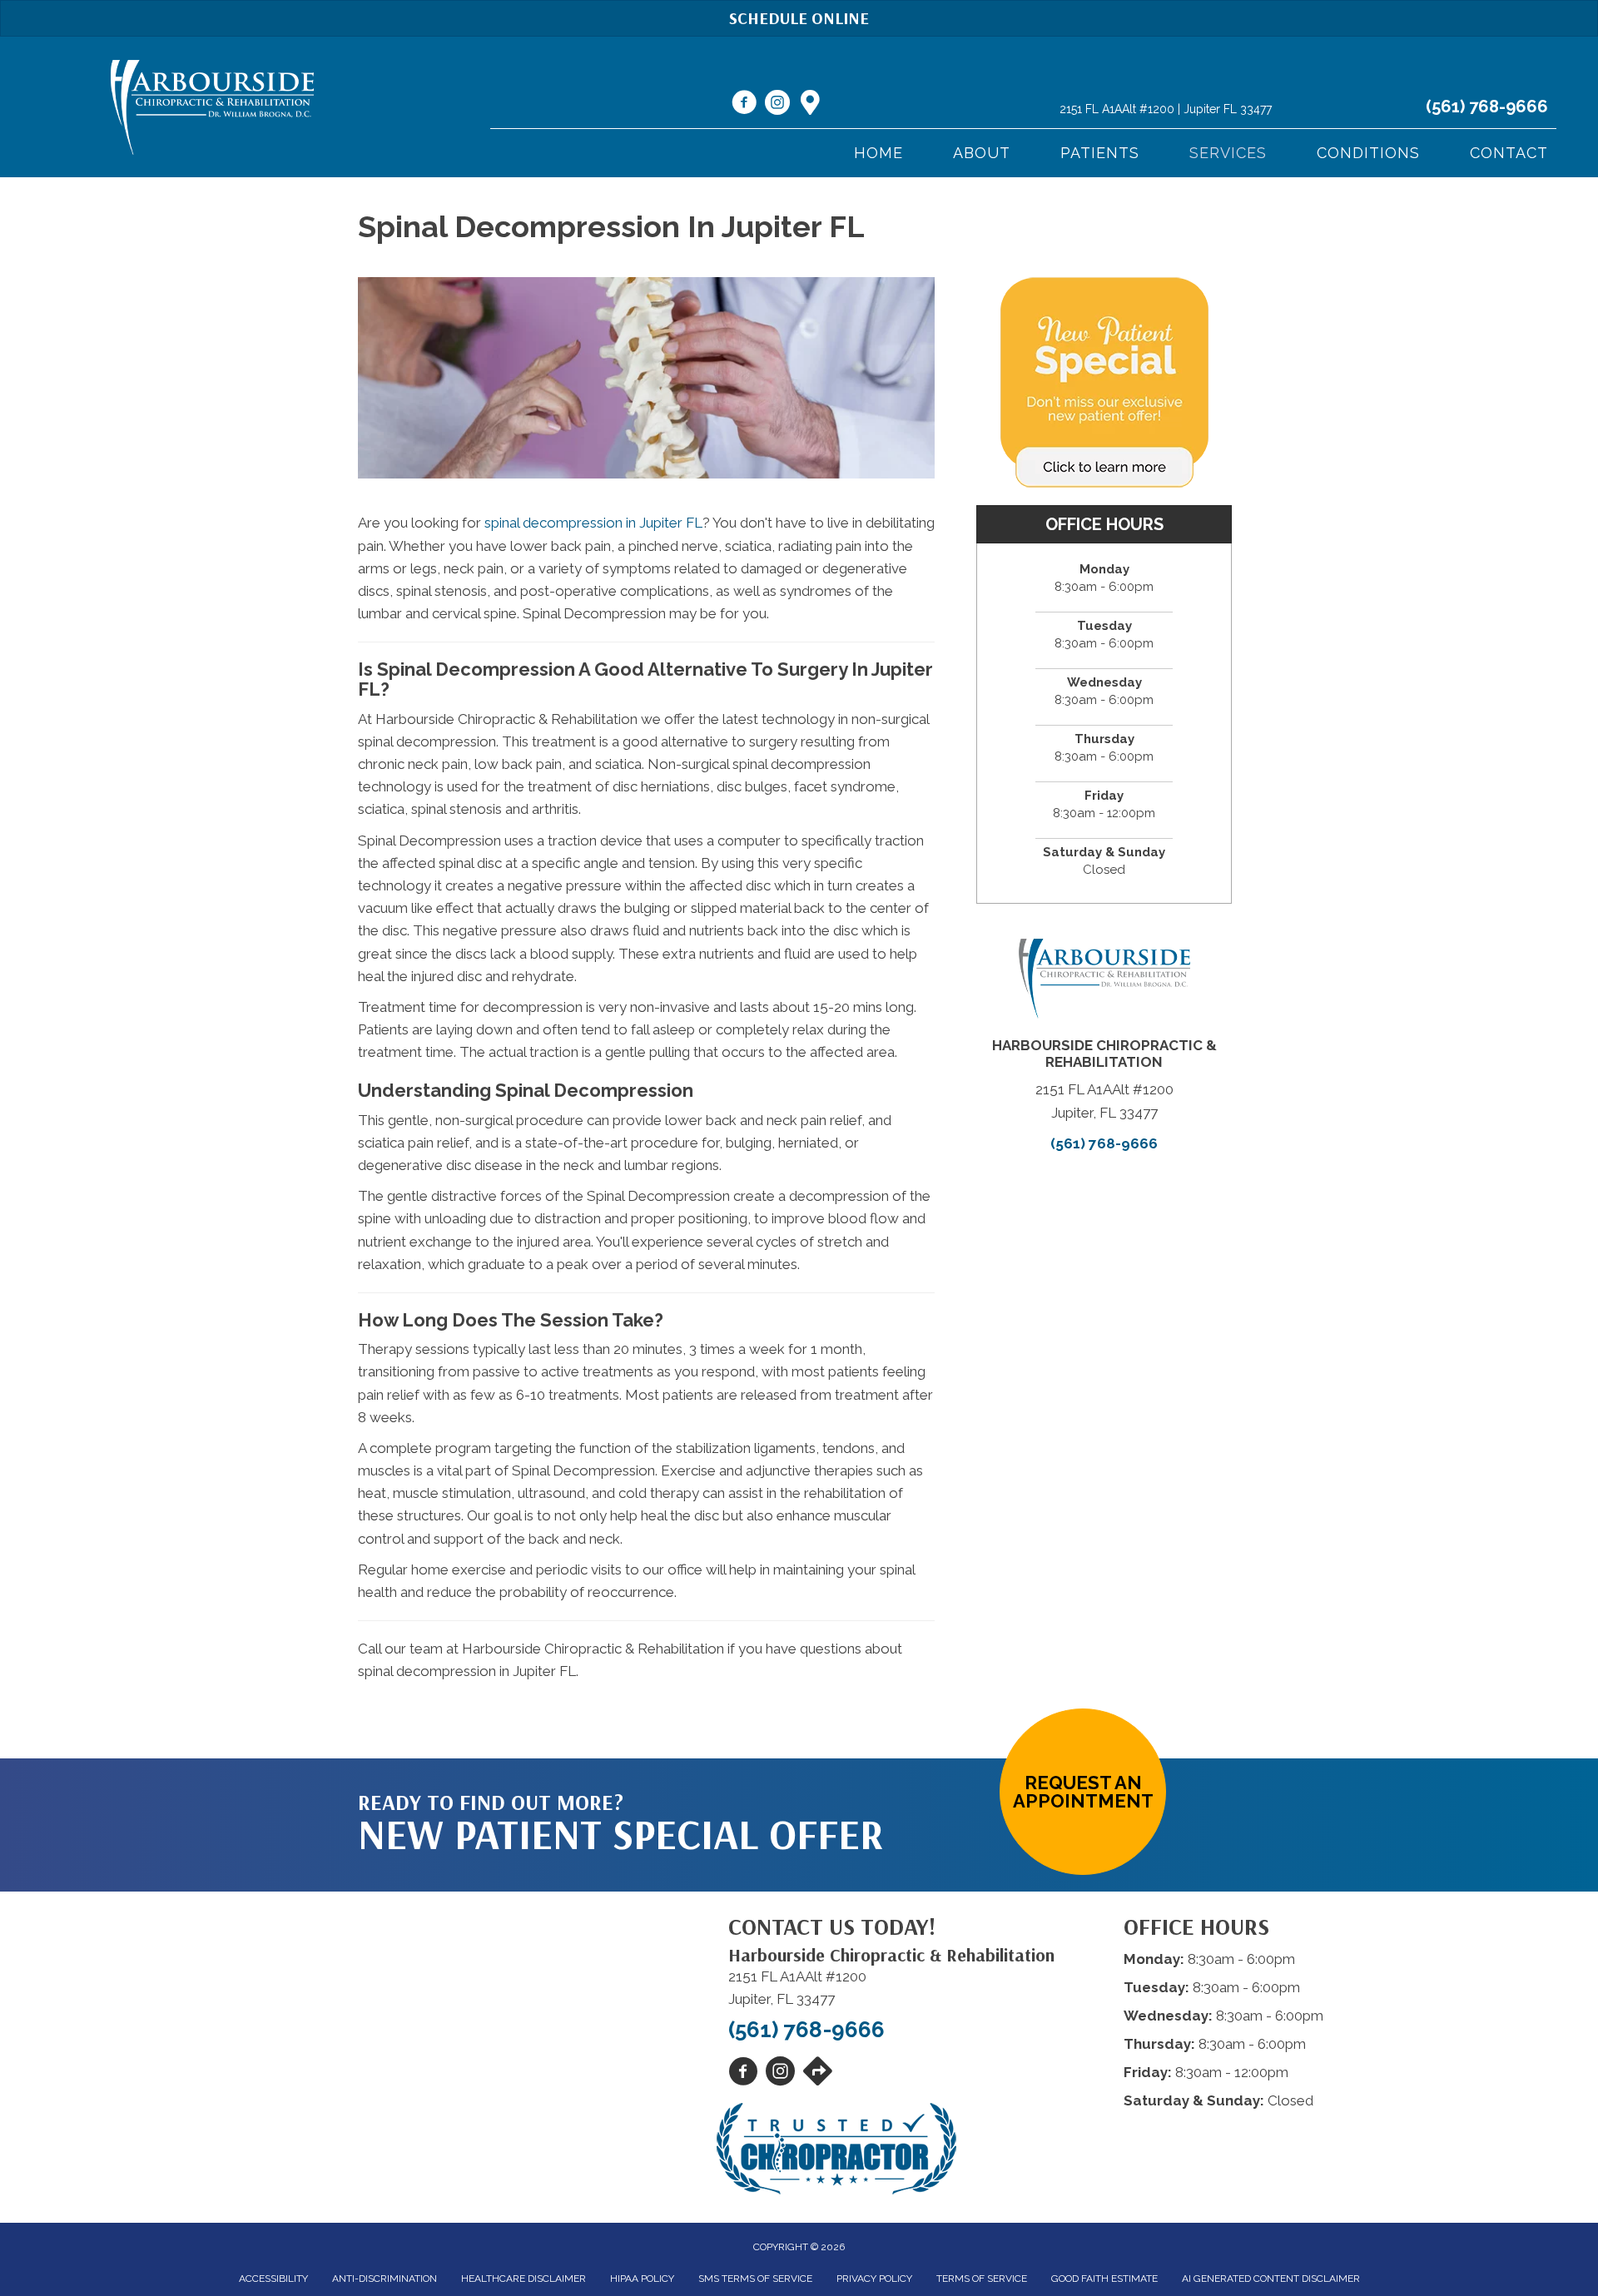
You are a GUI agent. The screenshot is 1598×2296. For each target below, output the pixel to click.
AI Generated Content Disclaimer (1271, 2279)
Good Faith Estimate (1104, 2279)
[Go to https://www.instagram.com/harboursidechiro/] (777, 105)
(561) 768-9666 (1487, 107)
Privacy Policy (874, 2279)
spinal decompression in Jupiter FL (593, 523)
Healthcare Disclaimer (524, 2279)
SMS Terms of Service (755, 2279)
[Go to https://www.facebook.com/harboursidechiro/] (744, 105)
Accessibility (273, 2279)
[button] (1083, 1792)
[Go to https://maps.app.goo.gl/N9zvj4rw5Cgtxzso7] (811, 104)
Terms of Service (982, 2279)
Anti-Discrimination (385, 2279)
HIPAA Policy (642, 2279)
